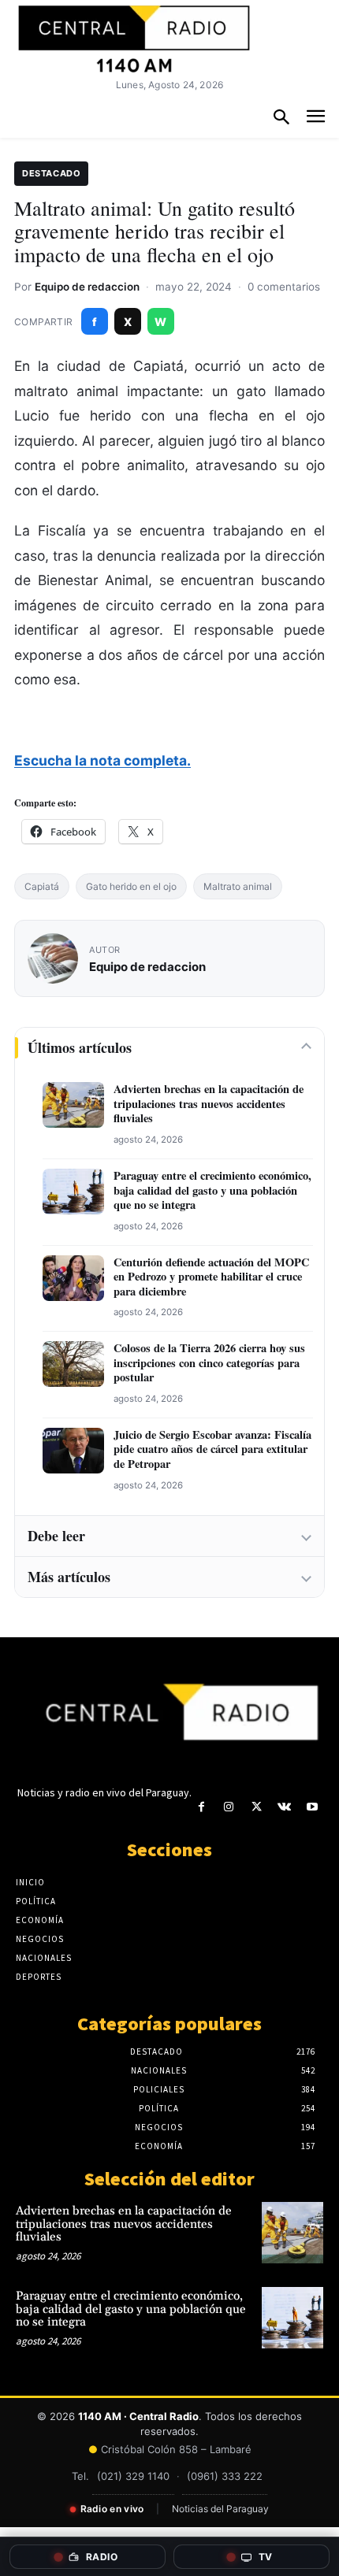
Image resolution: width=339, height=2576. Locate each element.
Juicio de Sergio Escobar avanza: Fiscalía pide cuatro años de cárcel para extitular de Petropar (212, 1450)
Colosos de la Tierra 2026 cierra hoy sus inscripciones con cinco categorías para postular (209, 1363)
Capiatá (42, 886)
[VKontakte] (284, 1807)
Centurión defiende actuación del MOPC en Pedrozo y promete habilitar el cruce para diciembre (211, 1277)
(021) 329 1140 (133, 2476)
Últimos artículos (80, 1047)
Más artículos (69, 1577)
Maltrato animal (238, 886)
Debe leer (56, 1536)
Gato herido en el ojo (131, 886)
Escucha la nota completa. (102, 760)
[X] (257, 1807)
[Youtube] (312, 1807)
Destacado (51, 173)
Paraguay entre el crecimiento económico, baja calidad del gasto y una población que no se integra (212, 1191)
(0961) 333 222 (225, 2476)
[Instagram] (229, 1807)
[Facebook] (201, 1807)
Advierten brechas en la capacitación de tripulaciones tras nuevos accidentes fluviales (209, 1104)
